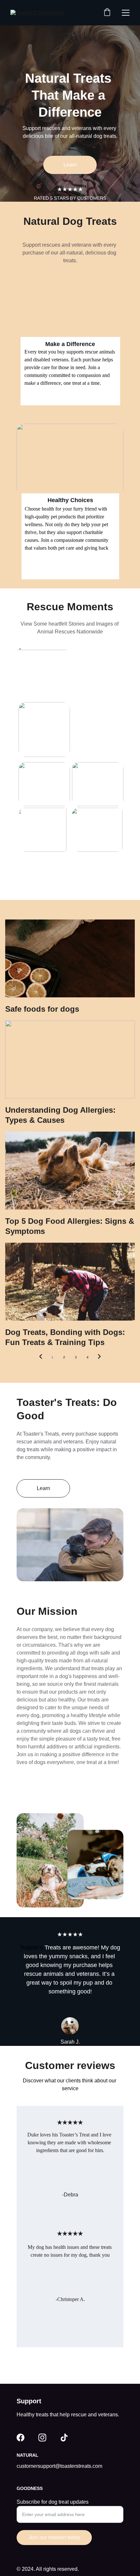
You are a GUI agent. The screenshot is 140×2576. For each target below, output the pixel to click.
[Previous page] (41, 1357)
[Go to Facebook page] (21, 2438)
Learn (70, 165)
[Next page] (99, 1357)
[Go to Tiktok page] (64, 2438)
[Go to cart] (107, 13)
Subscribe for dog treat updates (53, 2502)
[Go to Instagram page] (42, 2438)
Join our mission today (54, 2537)
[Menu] (126, 13)
